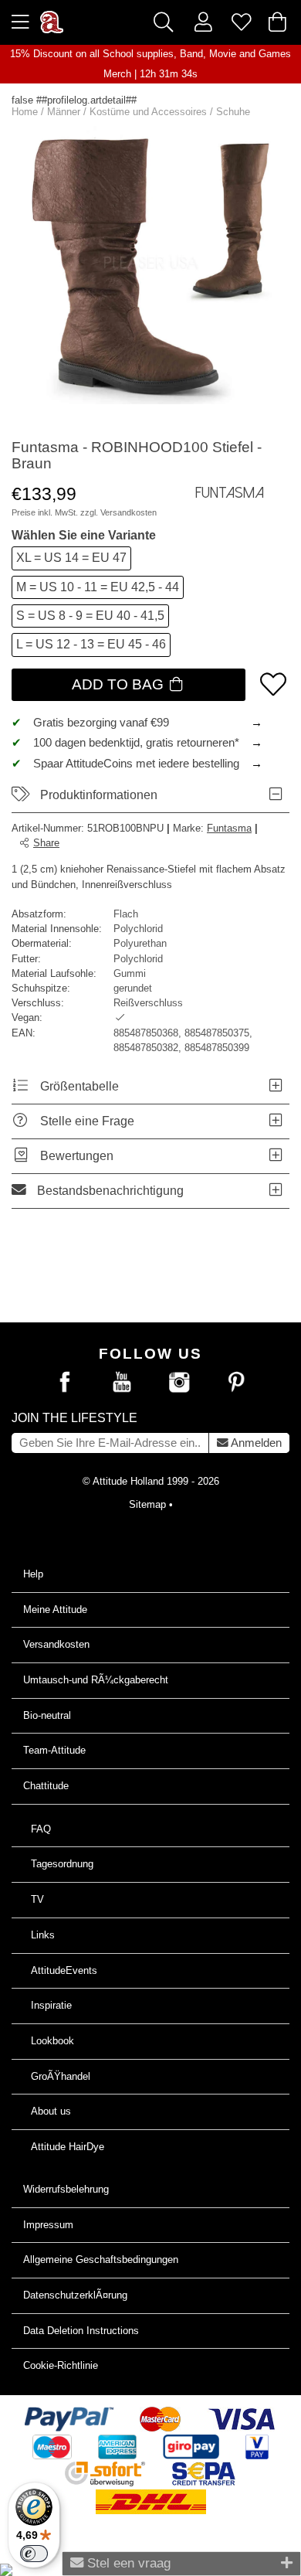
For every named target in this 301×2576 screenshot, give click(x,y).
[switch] (34, 2554)
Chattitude (46, 1786)
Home (25, 112)
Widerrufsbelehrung (66, 2189)
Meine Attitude (55, 1610)
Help (33, 1574)
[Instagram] (179, 1383)
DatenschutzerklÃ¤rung (75, 2295)
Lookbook (52, 2041)
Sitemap (147, 1504)
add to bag (120, 684)
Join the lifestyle (74, 1418)
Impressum (48, 2225)
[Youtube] (122, 1383)
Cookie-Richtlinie (61, 2365)
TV (37, 1899)
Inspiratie (51, 2005)
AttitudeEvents (64, 1970)
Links (43, 1935)
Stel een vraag (127, 2563)
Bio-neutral (47, 1715)
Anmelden (255, 1443)
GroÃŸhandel (61, 2076)
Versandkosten (129, 512)
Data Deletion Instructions (81, 2331)
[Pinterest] (236, 1383)
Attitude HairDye (68, 2147)
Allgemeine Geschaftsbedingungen (101, 2260)
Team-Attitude (54, 1750)
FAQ (41, 1829)
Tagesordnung (62, 1864)
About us (51, 2111)
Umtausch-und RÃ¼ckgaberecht (96, 1680)
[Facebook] (65, 1383)
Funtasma (229, 828)
